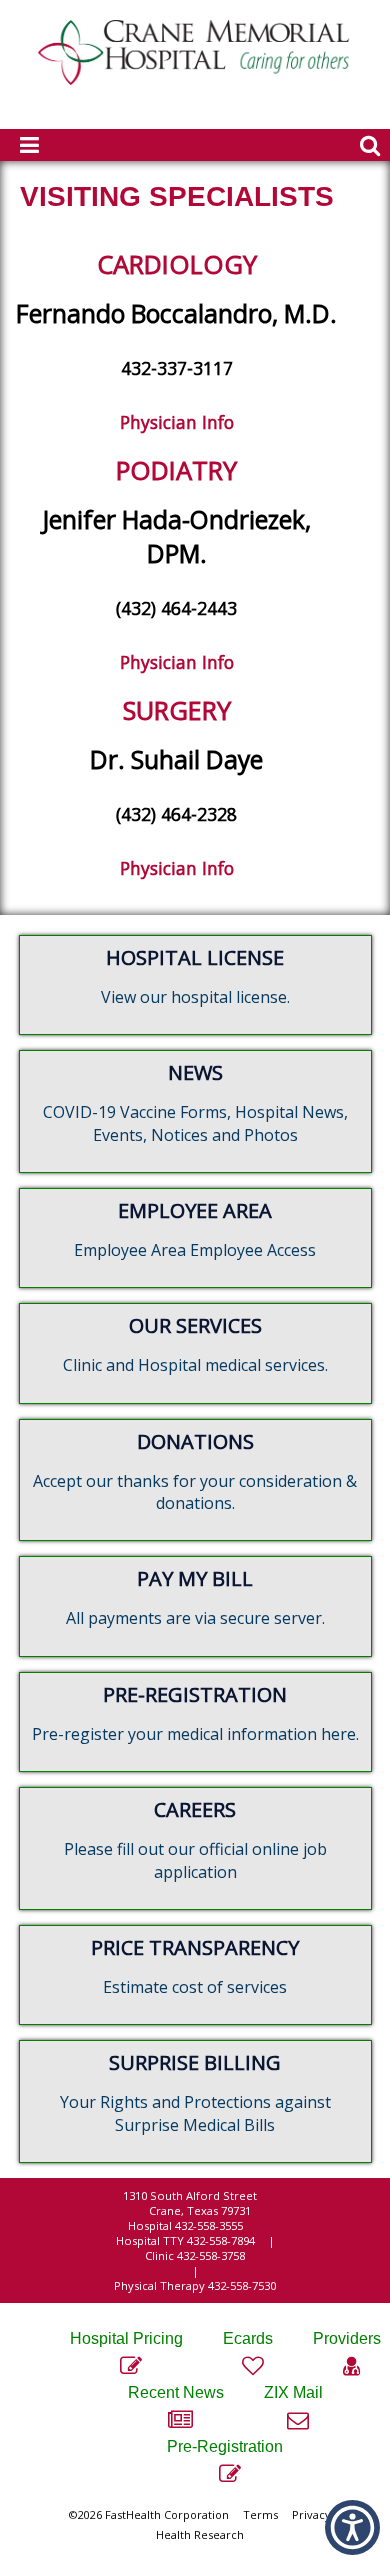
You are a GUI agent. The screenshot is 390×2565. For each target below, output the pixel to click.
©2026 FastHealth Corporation (149, 2514)
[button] (352, 2527)
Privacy (311, 2514)
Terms (260, 2514)
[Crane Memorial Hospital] (195, 79)
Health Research (200, 2534)
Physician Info (177, 422)
